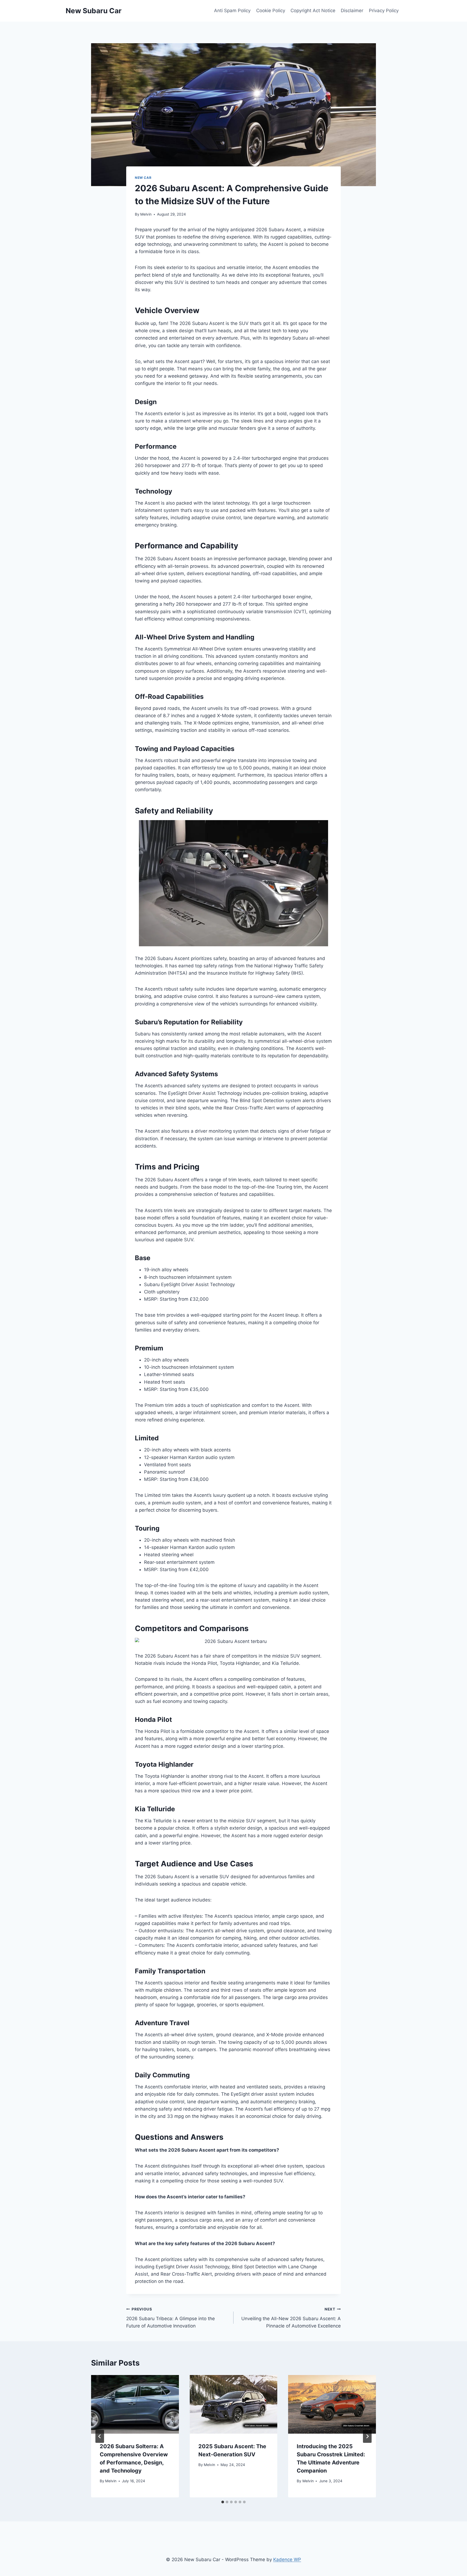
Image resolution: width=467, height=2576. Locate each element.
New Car (143, 178)
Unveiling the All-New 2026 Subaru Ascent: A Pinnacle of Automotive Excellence (291, 2318)
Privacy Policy (384, 11)
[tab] (223, 2502)
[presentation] (135, 2404)
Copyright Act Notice (313, 11)
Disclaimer (352, 11)
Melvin (146, 214)
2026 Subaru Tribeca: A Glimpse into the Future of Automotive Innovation (171, 2318)
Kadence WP (287, 2560)
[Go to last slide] (100, 2436)
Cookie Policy (271, 11)
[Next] (367, 2436)
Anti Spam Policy (232, 11)
